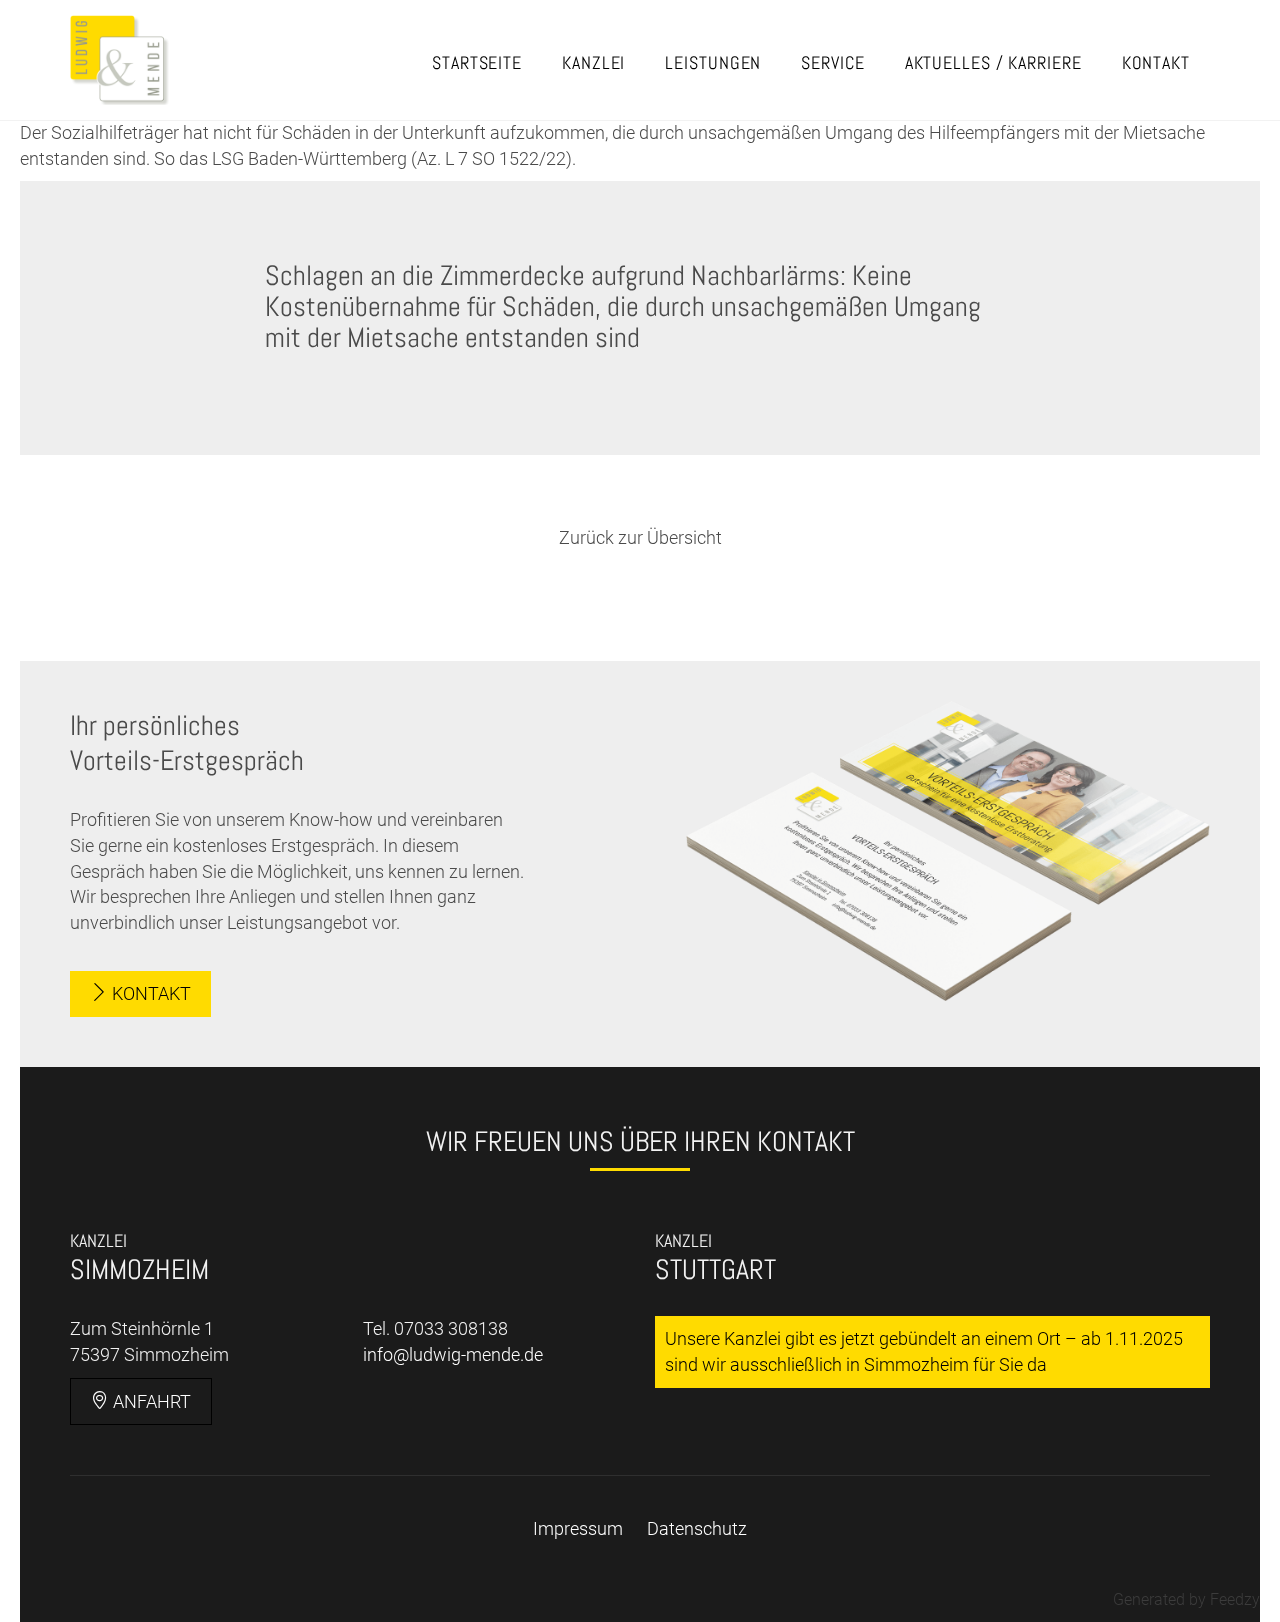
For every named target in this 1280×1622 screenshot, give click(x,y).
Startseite (477, 62)
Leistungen (713, 62)
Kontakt (1156, 62)
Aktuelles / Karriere (993, 62)
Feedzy (1235, 1599)
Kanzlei (593, 62)
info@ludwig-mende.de (453, 1354)
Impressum (578, 1528)
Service (832, 62)
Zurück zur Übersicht (640, 537)
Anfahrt (150, 1401)
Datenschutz (697, 1528)
